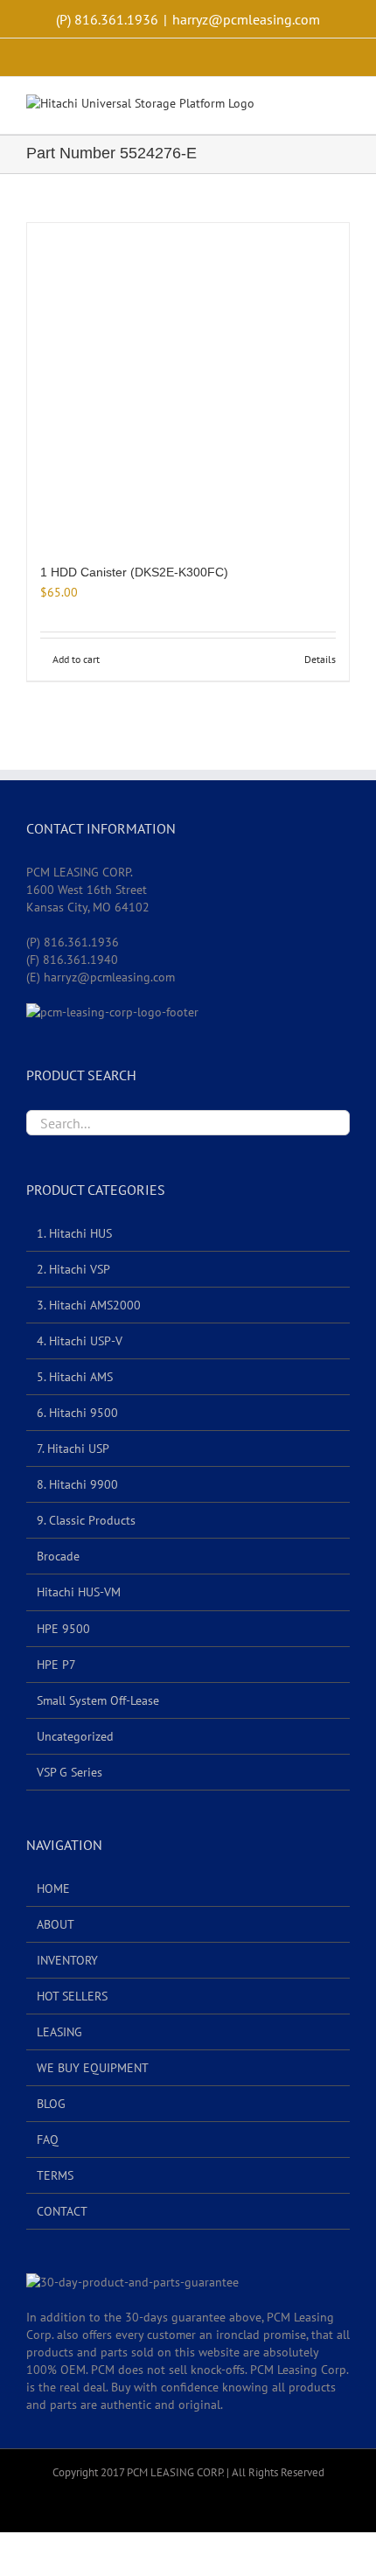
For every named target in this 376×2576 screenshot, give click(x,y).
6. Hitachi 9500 (77, 1413)
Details (320, 659)
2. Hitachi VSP (73, 1269)
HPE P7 (56, 1665)
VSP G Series (70, 1772)
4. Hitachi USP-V (80, 1341)
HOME (53, 1888)
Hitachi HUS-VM (79, 1592)
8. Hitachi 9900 (77, 1484)
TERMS (55, 2175)
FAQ (48, 2140)
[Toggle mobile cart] (311, 107)
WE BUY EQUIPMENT (93, 2068)
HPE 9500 (63, 1629)
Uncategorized (75, 1736)
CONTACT (62, 2211)
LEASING (59, 2032)
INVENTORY (67, 1960)
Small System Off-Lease (98, 1700)
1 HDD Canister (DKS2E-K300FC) (134, 572)
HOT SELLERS (72, 1996)
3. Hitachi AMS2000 (89, 1305)
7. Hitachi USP (73, 1449)
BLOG (51, 2104)
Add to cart (76, 659)
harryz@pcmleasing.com (246, 19)
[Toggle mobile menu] (343, 107)
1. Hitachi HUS (74, 1233)
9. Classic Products (86, 1520)
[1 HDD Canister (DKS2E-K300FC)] (188, 384)
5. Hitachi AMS (75, 1377)
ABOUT (56, 1924)
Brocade (58, 1556)
